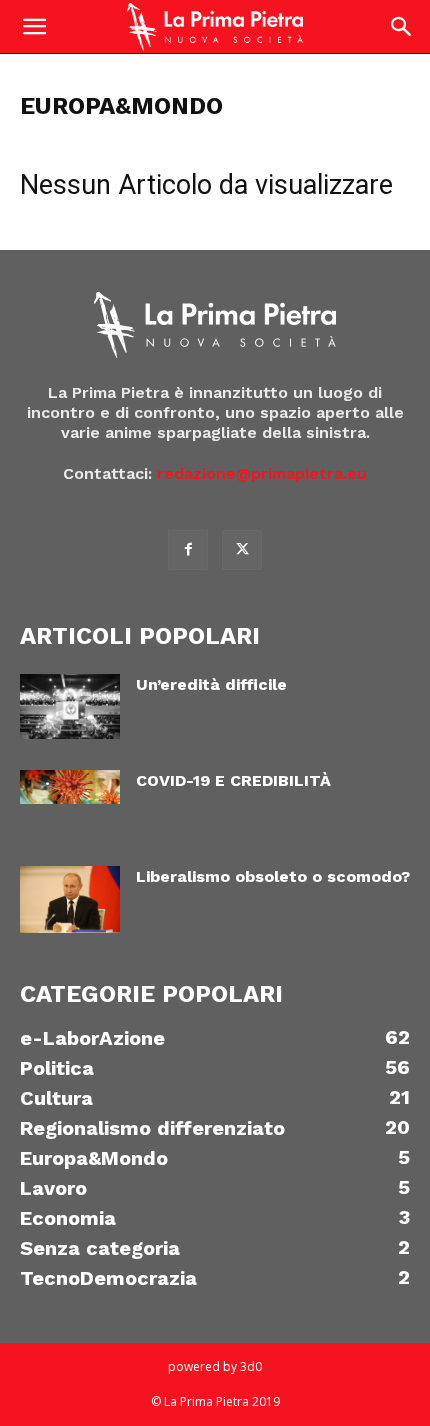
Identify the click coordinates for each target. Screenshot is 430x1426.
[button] (34, 27)
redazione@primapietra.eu (262, 473)
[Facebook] (188, 550)
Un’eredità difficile (211, 684)
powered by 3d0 (215, 1366)
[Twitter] (242, 550)
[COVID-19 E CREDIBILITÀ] (70, 787)
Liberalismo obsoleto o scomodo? (273, 876)
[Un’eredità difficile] (70, 706)
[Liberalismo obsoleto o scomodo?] (70, 899)
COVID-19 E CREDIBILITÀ (233, 780)
